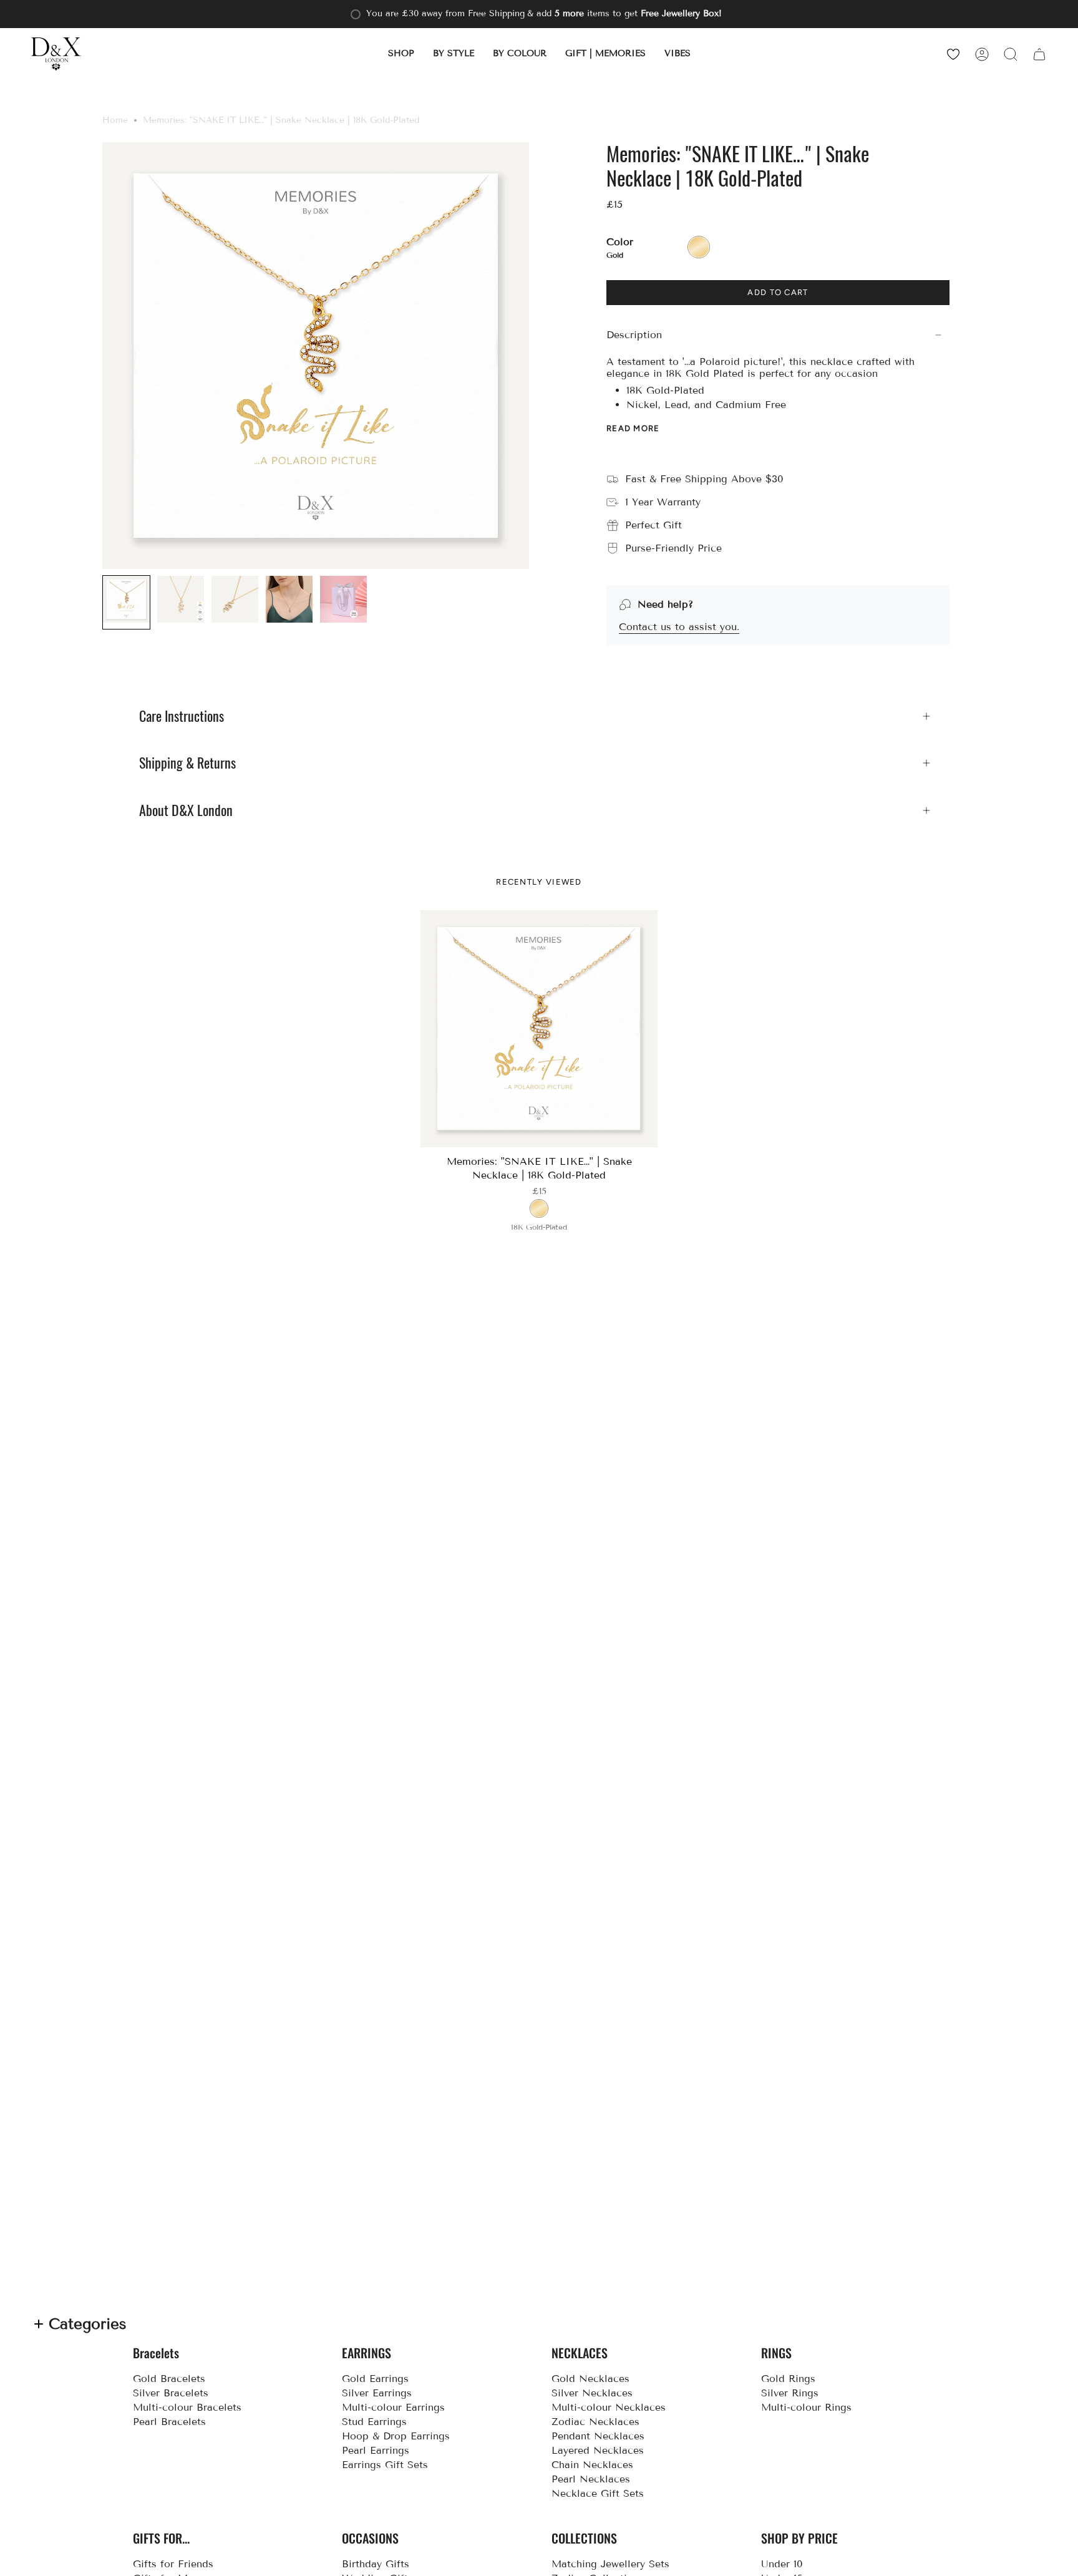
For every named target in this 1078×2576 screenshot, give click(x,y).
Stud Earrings (374, 2422)
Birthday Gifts (376, 2564)
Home (115, 120)
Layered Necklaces (598, 2450)
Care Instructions (182, 716)
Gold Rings (788, 2379)
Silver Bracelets (171, 2393)
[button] (401, 54)
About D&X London (186, 810)
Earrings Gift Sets (385, 2465)
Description (634, 335)
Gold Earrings (375, 2379)
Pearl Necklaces (591, 2479)
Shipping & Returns (187, 763)
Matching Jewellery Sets (610, 2564)
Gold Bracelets (169, 2379)
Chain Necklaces (592, 2465)
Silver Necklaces (592, 2393)
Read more (633, 428)
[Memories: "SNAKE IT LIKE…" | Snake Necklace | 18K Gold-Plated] (539, 1029)
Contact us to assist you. (679, 627)
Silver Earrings (377, 2393)
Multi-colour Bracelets (187, 2407)
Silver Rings (790, 2393)
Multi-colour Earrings (393, 2407)
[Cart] (1039, 54)
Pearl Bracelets (169, 2422)
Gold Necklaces (590, 2379)
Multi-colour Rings (806, 2407)
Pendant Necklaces (598, 2436)
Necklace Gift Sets (598, 2493)
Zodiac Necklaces (595, 2422)
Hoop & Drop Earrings (396, 2436)
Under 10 (782, 2564)
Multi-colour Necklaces (609, 2407)
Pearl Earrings (376, 2450)
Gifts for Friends (173, 2564)
